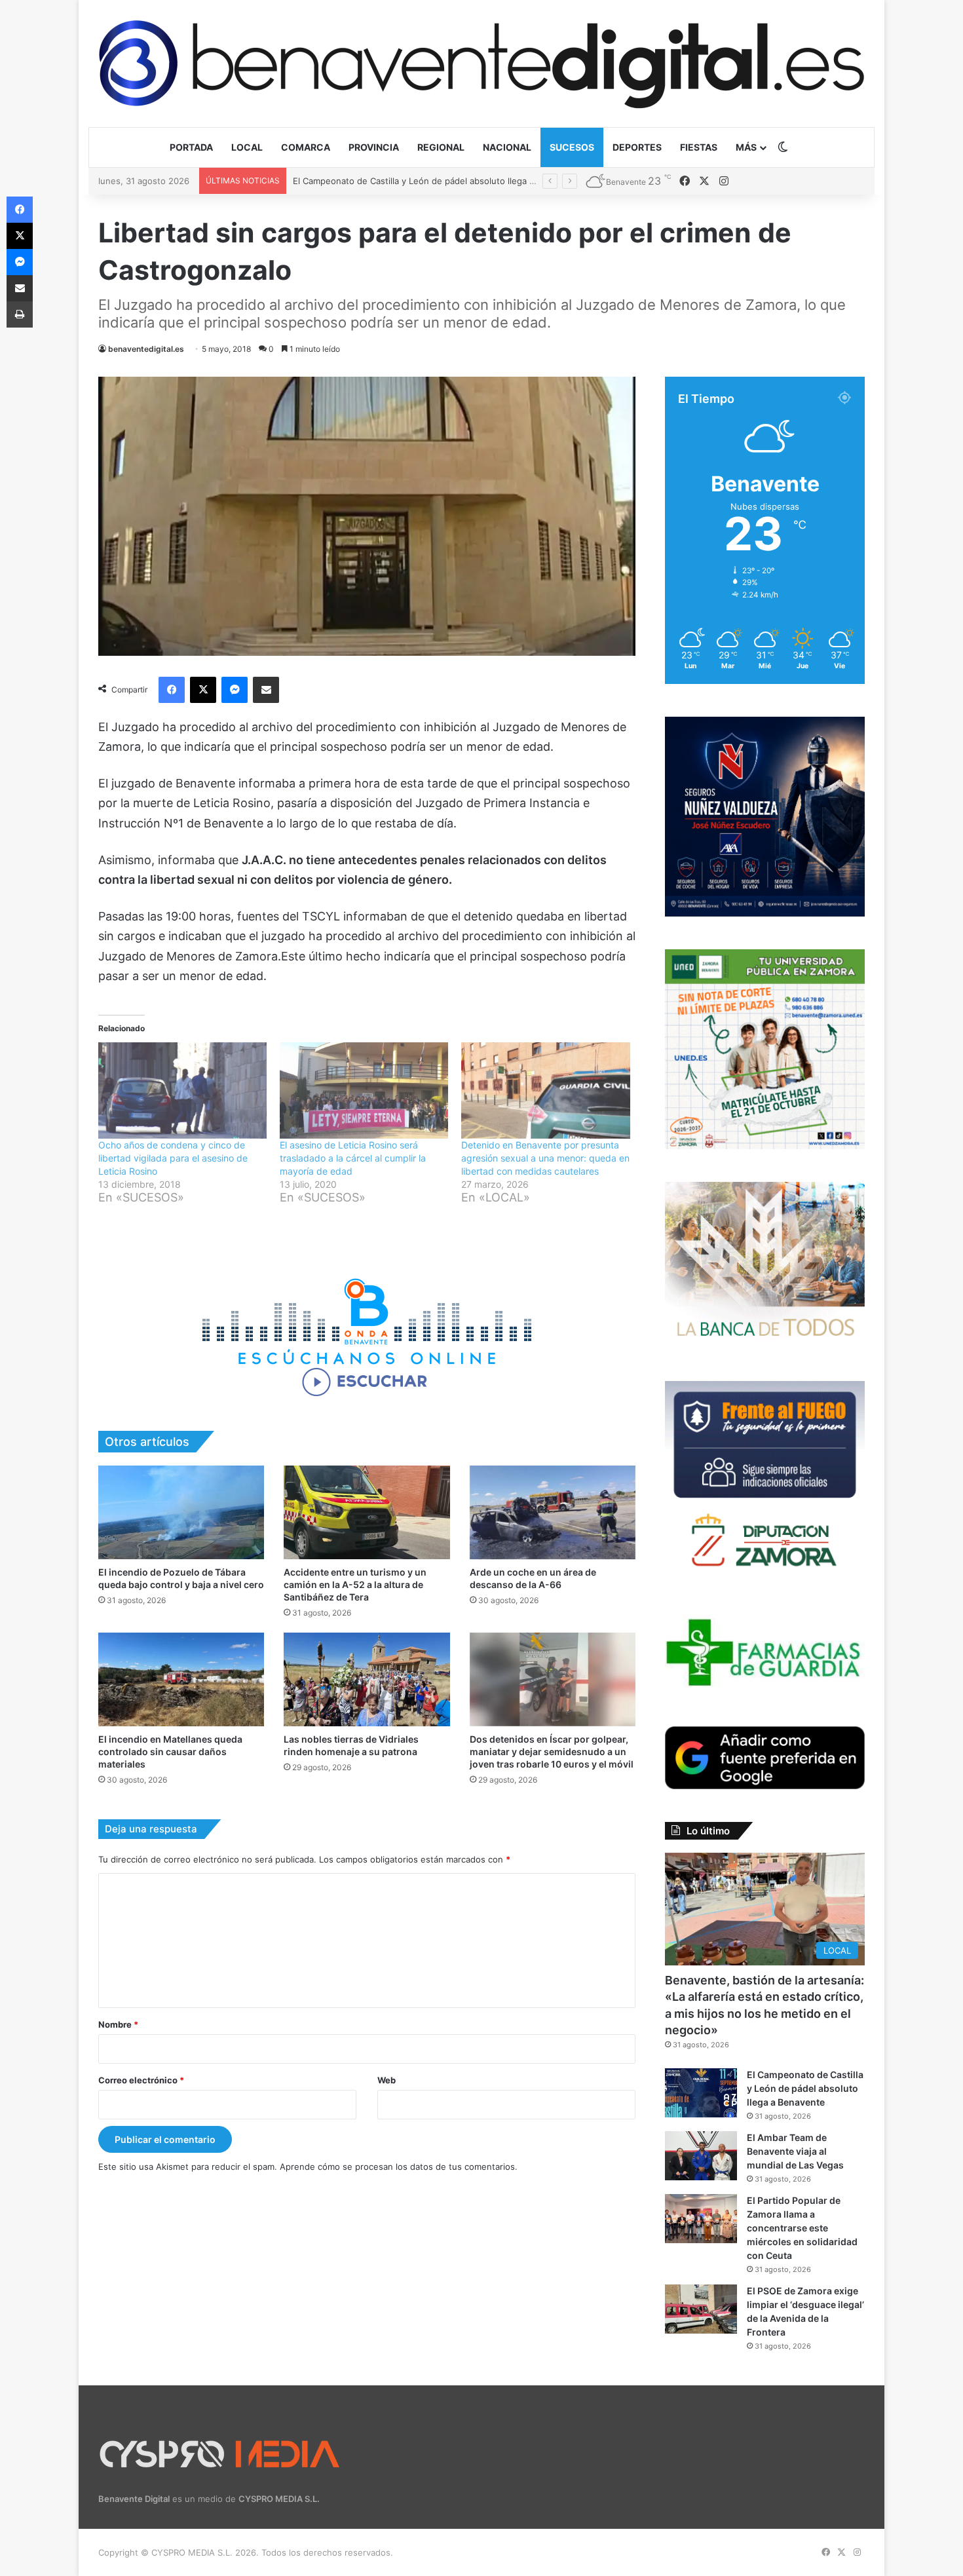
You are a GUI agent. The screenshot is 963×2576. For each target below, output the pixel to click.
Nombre (118, 2024)
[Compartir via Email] (266, 690)
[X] (203, 690)
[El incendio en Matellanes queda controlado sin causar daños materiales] (181, 1679)
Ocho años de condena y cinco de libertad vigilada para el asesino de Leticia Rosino (173, 1158)
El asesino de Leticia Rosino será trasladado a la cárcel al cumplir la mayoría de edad (353, 1158)
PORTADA (191, 147)
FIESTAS (699, 147)
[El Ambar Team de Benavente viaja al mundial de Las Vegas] (701, 2156)
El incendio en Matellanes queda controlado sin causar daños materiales (170, 1752)
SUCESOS (572, 147)
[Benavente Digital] (481, 63)
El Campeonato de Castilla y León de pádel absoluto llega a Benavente (805, 2088)
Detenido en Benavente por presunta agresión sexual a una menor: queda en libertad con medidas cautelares (545, 1158)
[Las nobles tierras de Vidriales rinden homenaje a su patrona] (367, 1679)
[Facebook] (172, 690)
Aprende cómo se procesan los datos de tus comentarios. (399, 2167)
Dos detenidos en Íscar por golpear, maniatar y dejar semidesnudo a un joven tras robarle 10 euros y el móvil (552, 1752)
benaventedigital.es (146, 349)
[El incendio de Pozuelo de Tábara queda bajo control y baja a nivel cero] (181, 1512)
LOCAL (247, 147)
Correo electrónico (141, 2080)
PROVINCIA (374, 147)
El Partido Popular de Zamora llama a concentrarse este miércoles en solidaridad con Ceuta (802, 2228)
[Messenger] (235, 690)
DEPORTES (637, 147)
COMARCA (306, 147)
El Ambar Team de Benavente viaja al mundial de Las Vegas (413, 181)
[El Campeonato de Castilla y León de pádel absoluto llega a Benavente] (701, 2093)
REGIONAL (441, 147)
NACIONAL (507, 147)
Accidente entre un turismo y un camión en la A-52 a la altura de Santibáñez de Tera (355, 1584)
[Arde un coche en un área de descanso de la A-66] (553, 1512)
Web (387, 2080)
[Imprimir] (20, 314)
